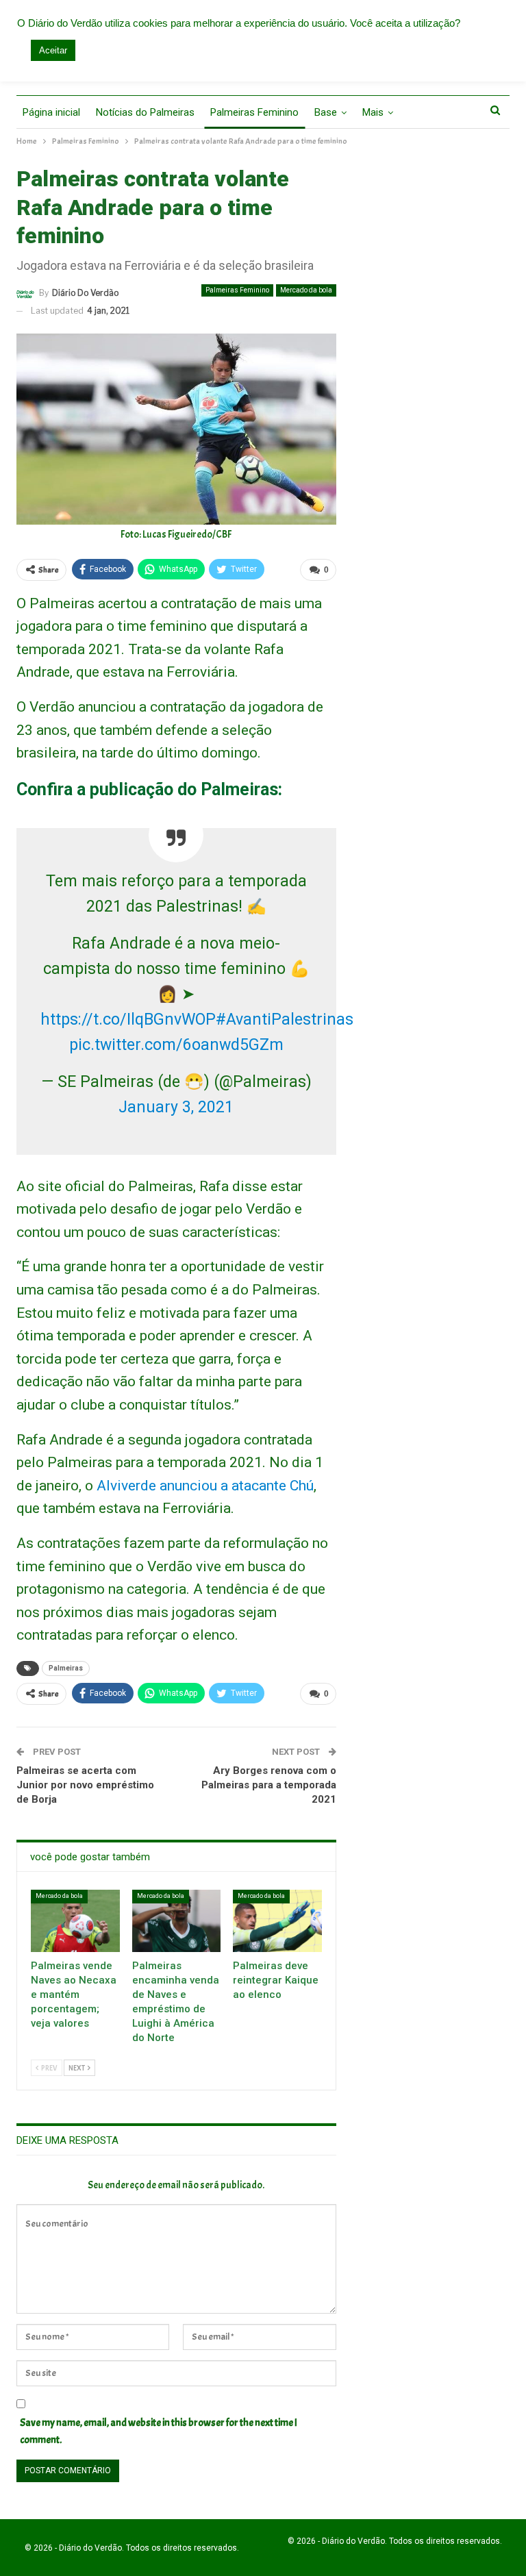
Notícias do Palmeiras (145, 112)
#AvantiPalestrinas (285, 1020)
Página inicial (51, 112)
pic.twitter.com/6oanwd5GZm (176, 1045)
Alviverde (126, 1486)
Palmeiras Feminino (254, 112)
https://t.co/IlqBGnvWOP (128, 1020)
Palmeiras (66, 1668)
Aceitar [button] (53, 50)
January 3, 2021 (176, 1107)
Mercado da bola (306, 290)
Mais (373, 112)
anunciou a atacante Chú (237, 1486)
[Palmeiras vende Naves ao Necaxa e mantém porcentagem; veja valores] (75, 1921)
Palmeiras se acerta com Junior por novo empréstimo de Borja (85, 1785)
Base (326, 112)
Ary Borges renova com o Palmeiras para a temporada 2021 (269, 1785)
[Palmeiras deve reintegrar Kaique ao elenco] (277, 1921)
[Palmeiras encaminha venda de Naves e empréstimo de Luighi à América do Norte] (177, 1921)
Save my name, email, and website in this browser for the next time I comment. (159, 2432)
